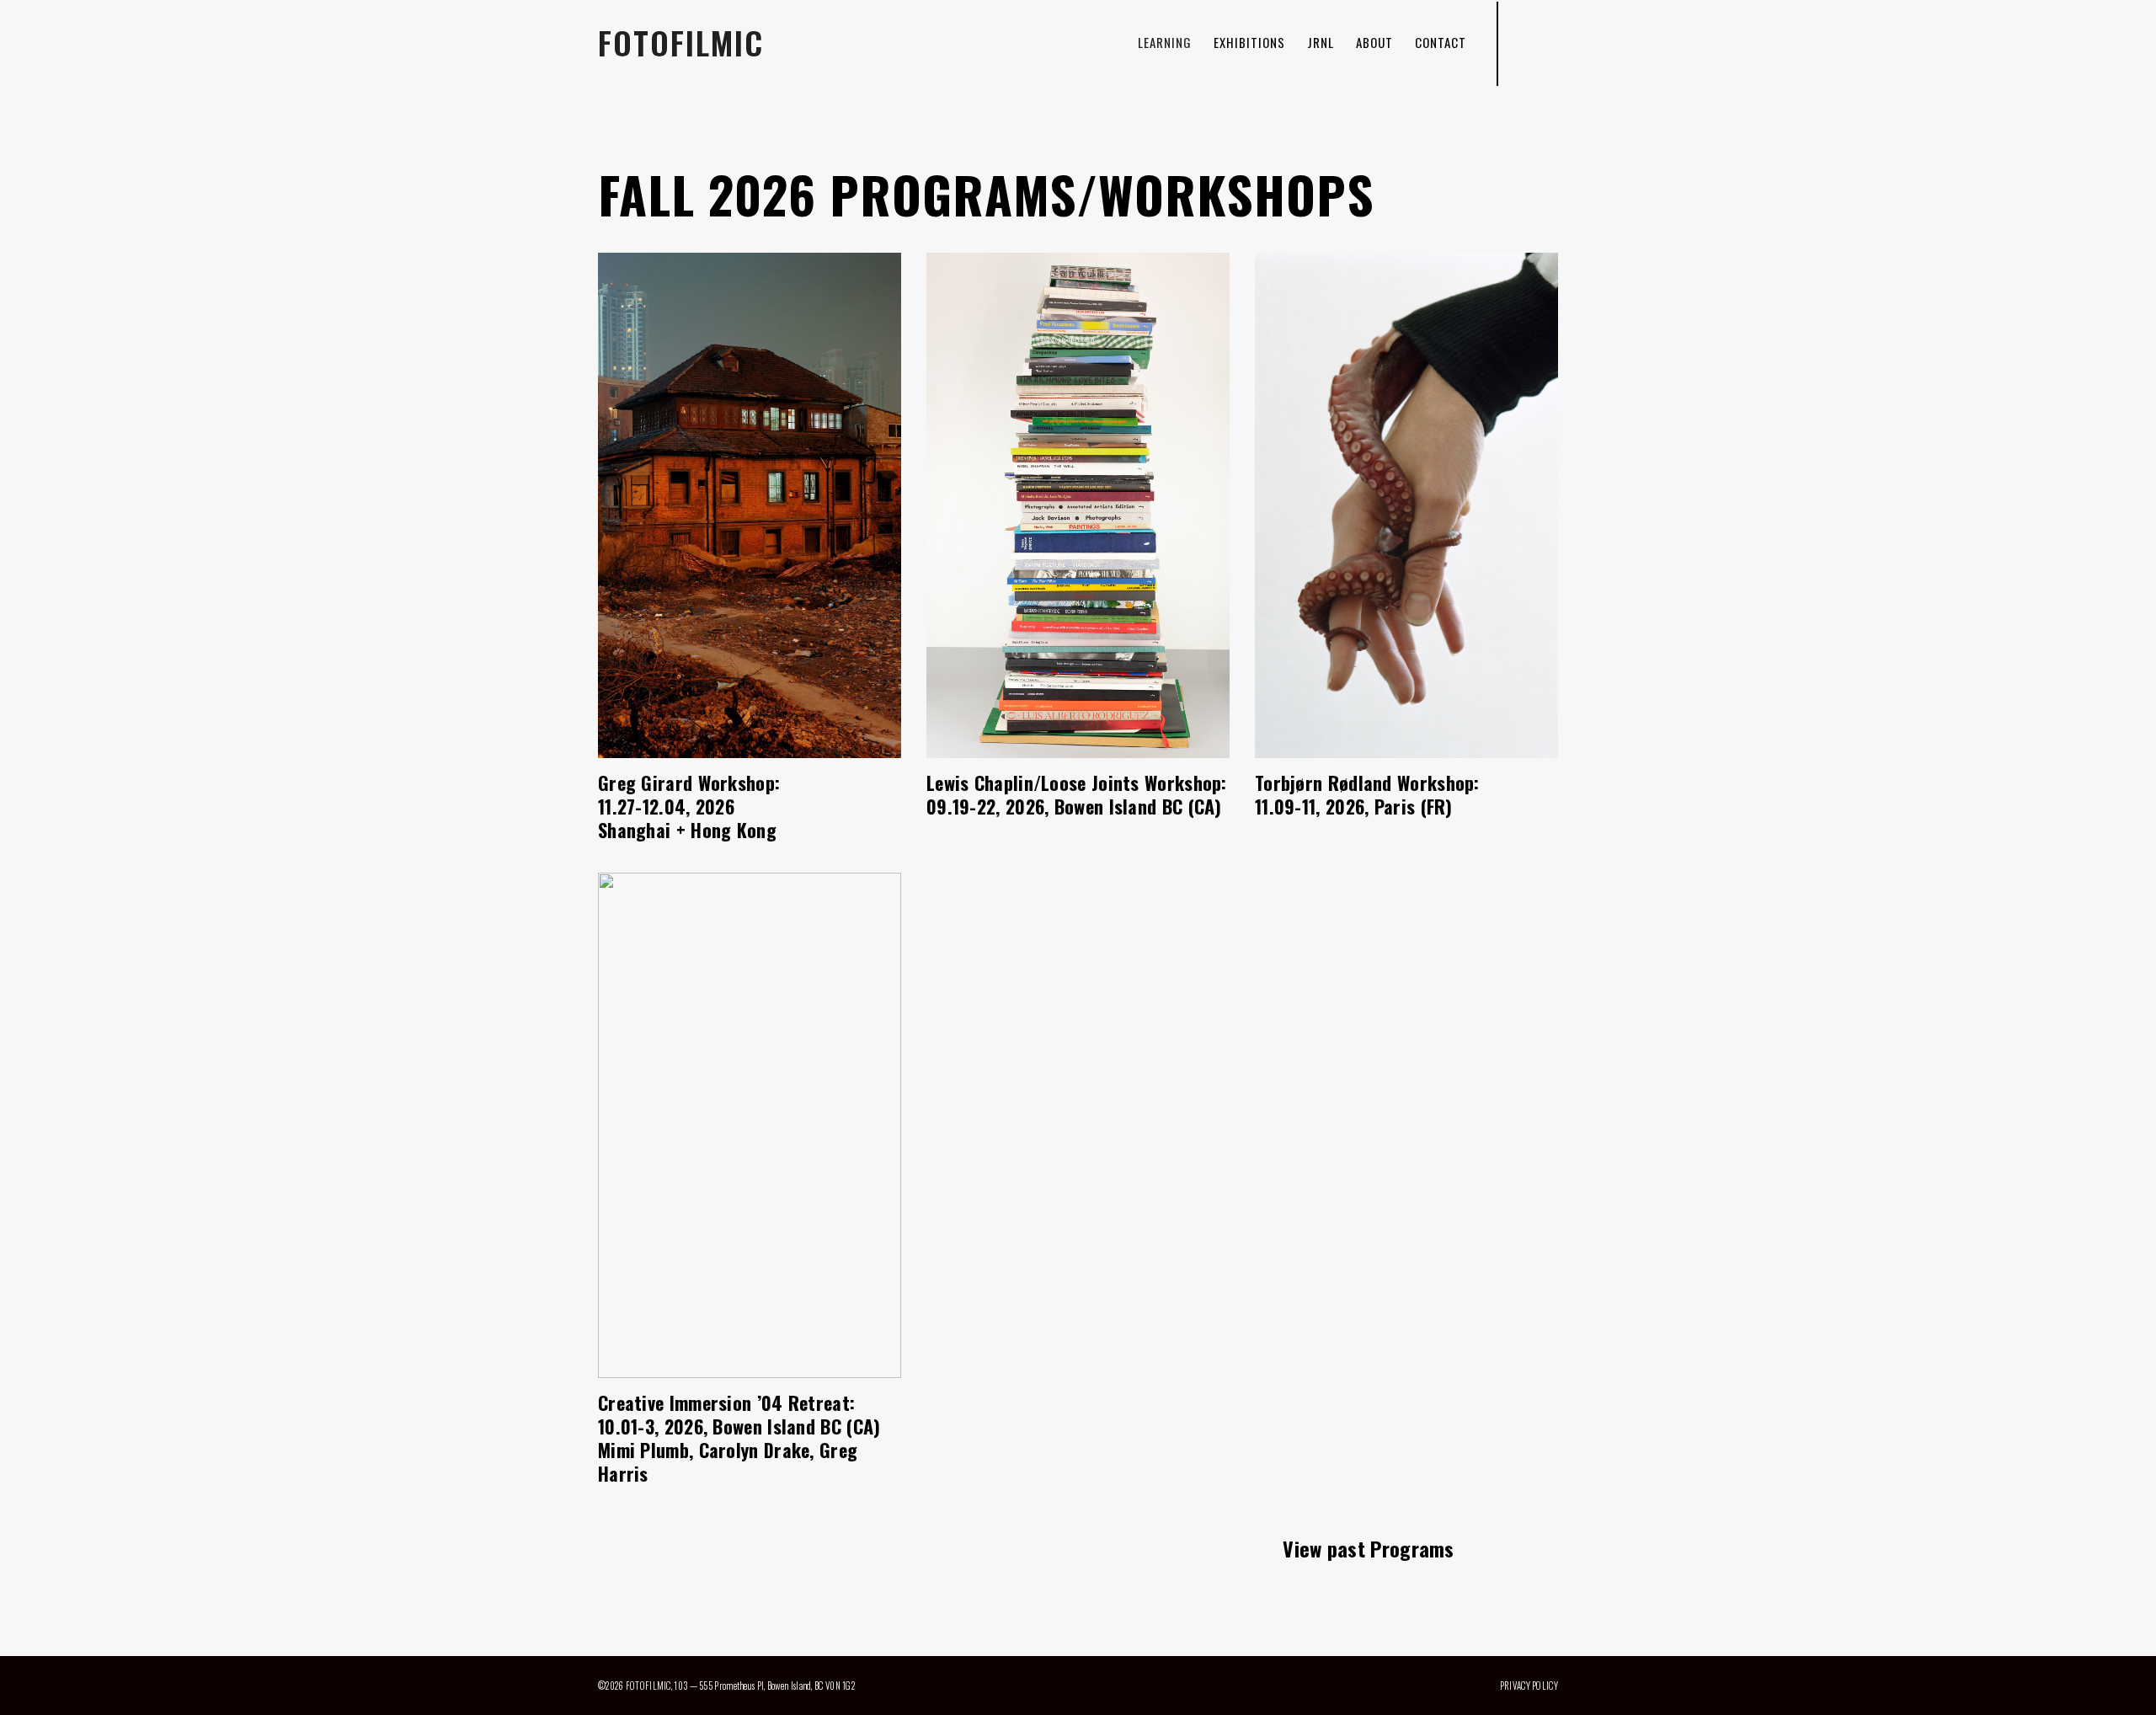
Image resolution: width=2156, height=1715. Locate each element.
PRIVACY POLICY (1529, 1686)
